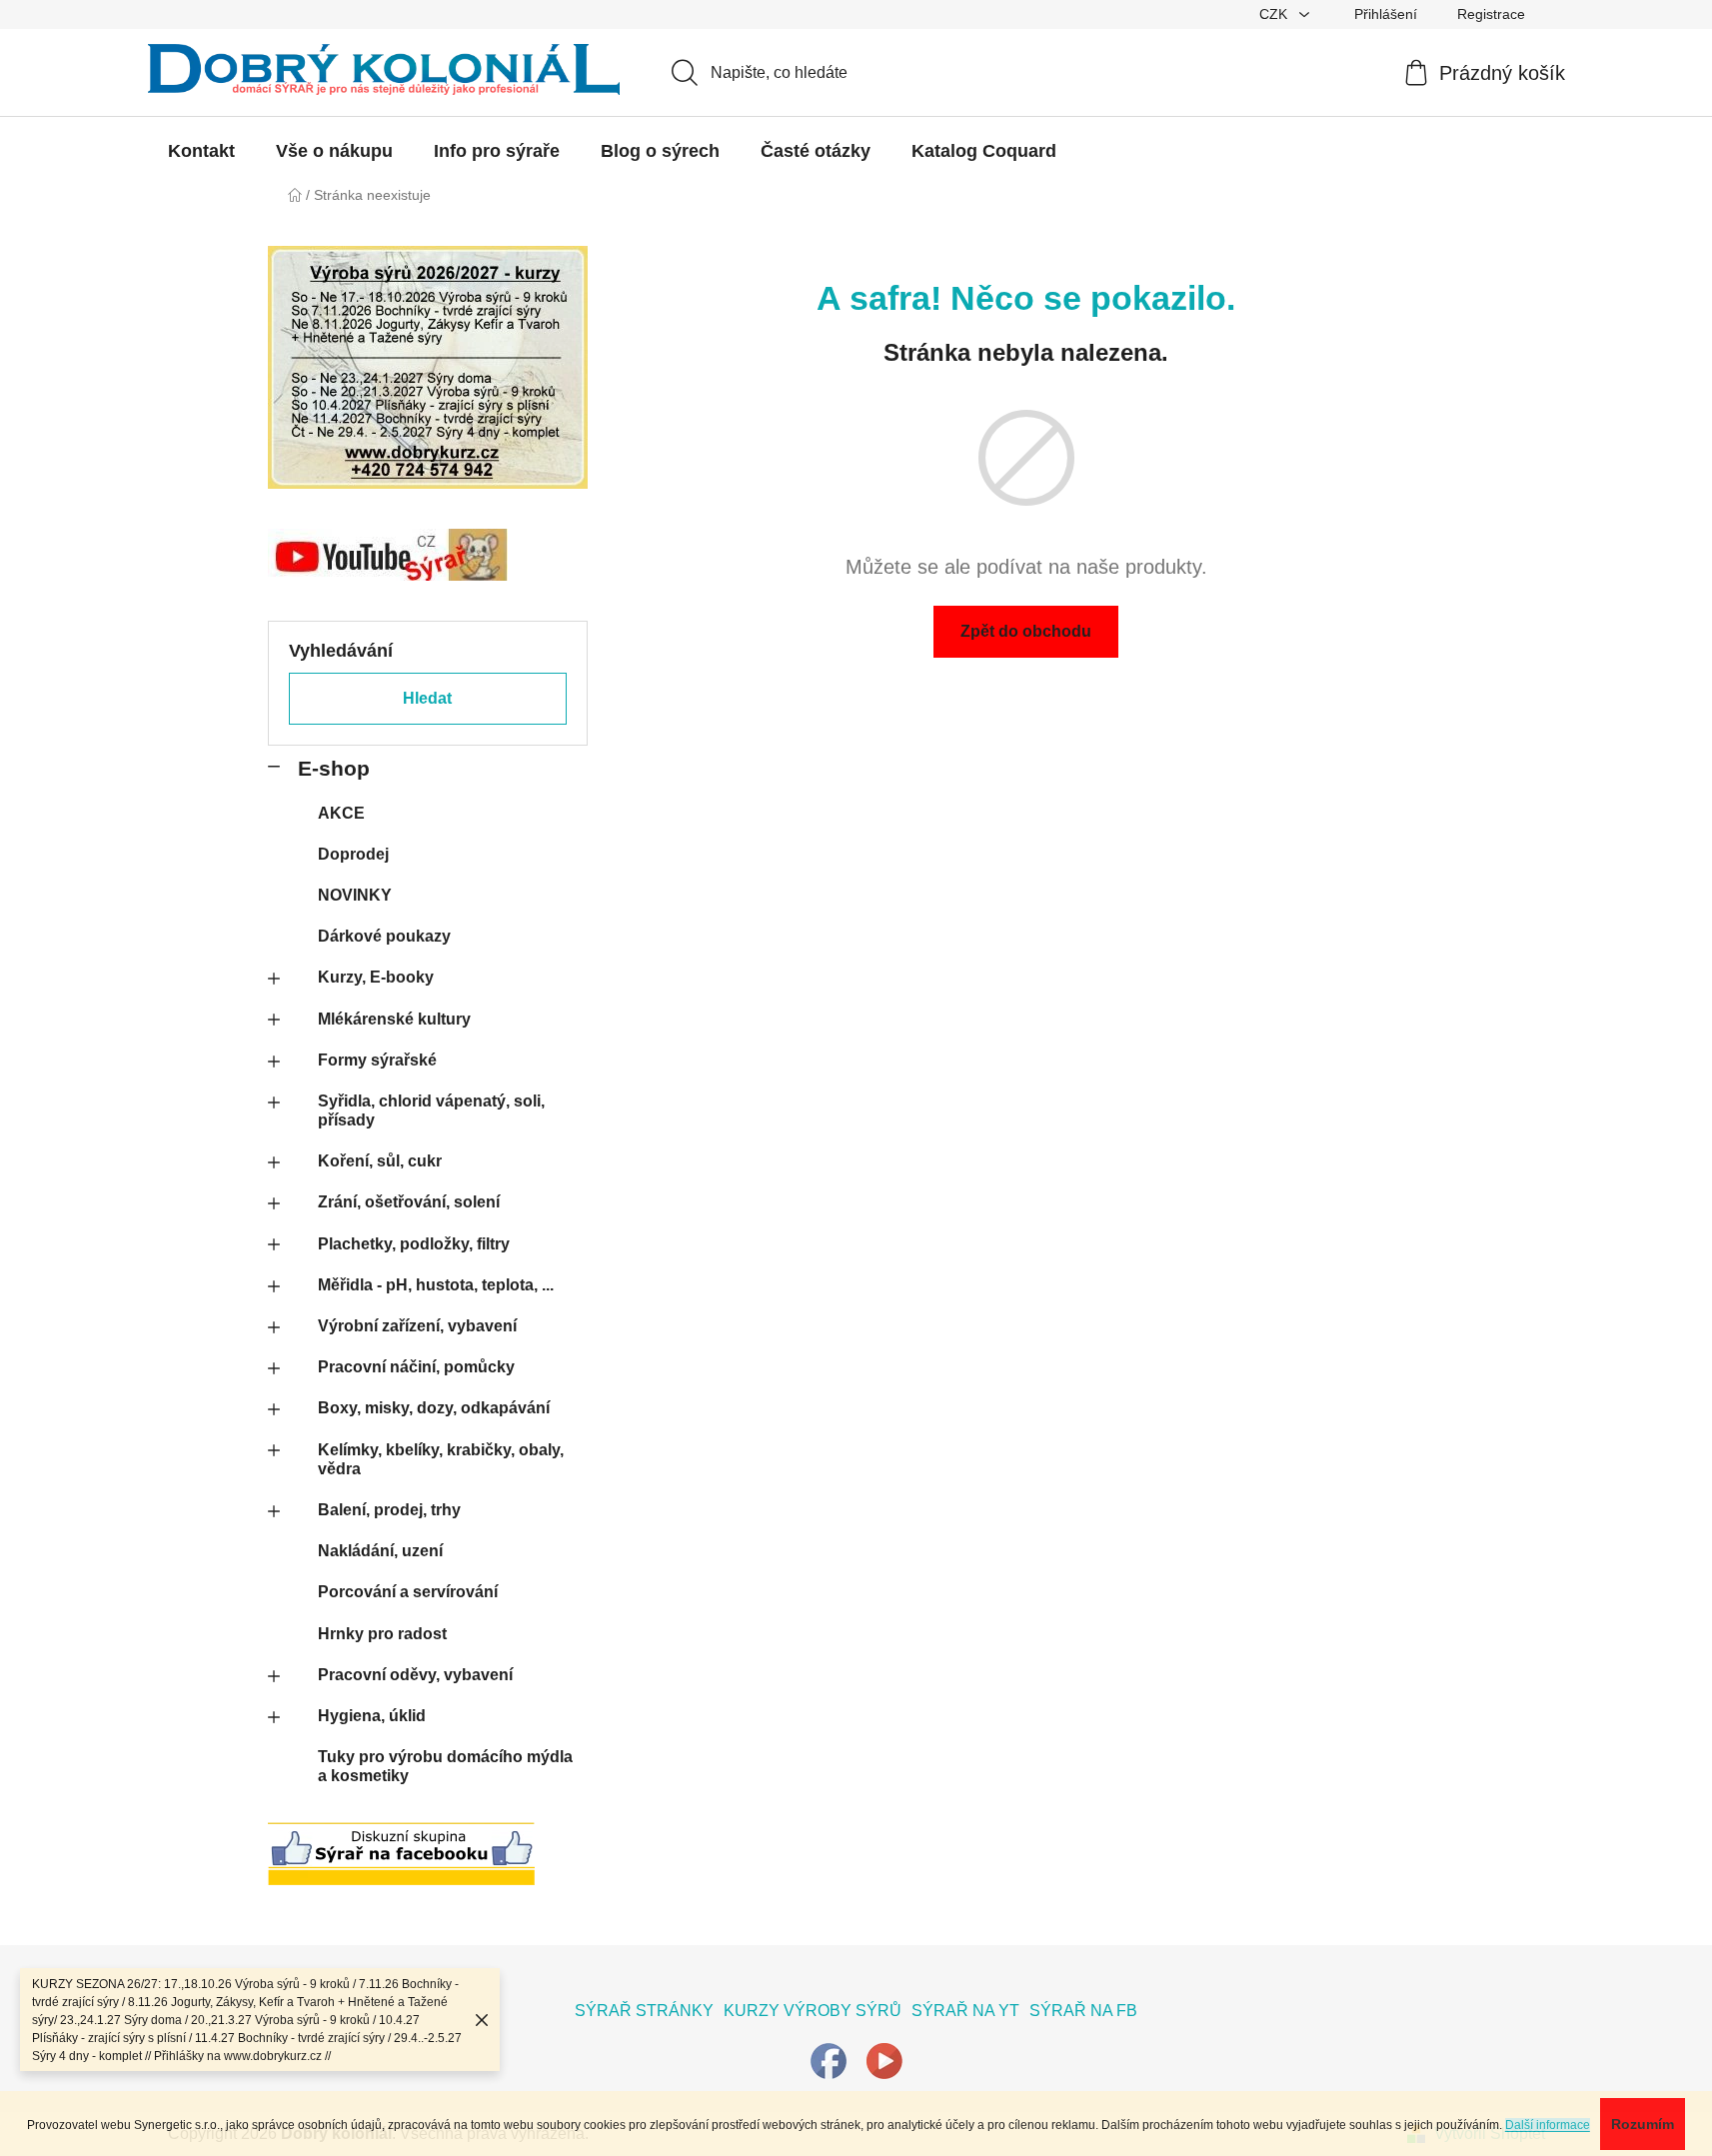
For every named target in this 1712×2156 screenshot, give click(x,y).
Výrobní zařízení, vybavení (417, 1326)
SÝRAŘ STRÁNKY (644, 2011)
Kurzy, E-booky (376, 977)
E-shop (334, 768)
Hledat (427, 698)
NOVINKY (355, 895)
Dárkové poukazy (384, 936)
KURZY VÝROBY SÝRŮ (813, 2011)
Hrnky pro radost (382, 1634)
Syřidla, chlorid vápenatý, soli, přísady (431, 1110)
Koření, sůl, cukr (380, 1161)
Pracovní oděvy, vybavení (415, 1675)
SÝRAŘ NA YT (965, 2011)
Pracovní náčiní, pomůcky (416, 1367)
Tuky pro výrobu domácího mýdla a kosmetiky (445, 1766)
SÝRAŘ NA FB (1083, 2011)
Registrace (1491, 14)
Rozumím (1643, 2124)
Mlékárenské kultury (394, 1019)
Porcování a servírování (408, 1592)
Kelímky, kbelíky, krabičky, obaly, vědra (441, 1459)
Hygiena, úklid (372, 1716)
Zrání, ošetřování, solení (409, 1202)
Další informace (1548, 2125)
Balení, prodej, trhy (389, 1510)
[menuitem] (201, 151)
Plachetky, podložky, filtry (414, 1244)
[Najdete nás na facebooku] (829, 2060)
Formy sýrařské (377, 1060)
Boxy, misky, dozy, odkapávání (434, 1408)
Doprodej (353, 854)
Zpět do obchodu (1026, 631)
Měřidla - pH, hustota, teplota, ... (436, 1285)
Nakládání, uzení (380, 1551)
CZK (1275, 14)
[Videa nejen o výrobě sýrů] (884, 2060)
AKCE (341, 813)
